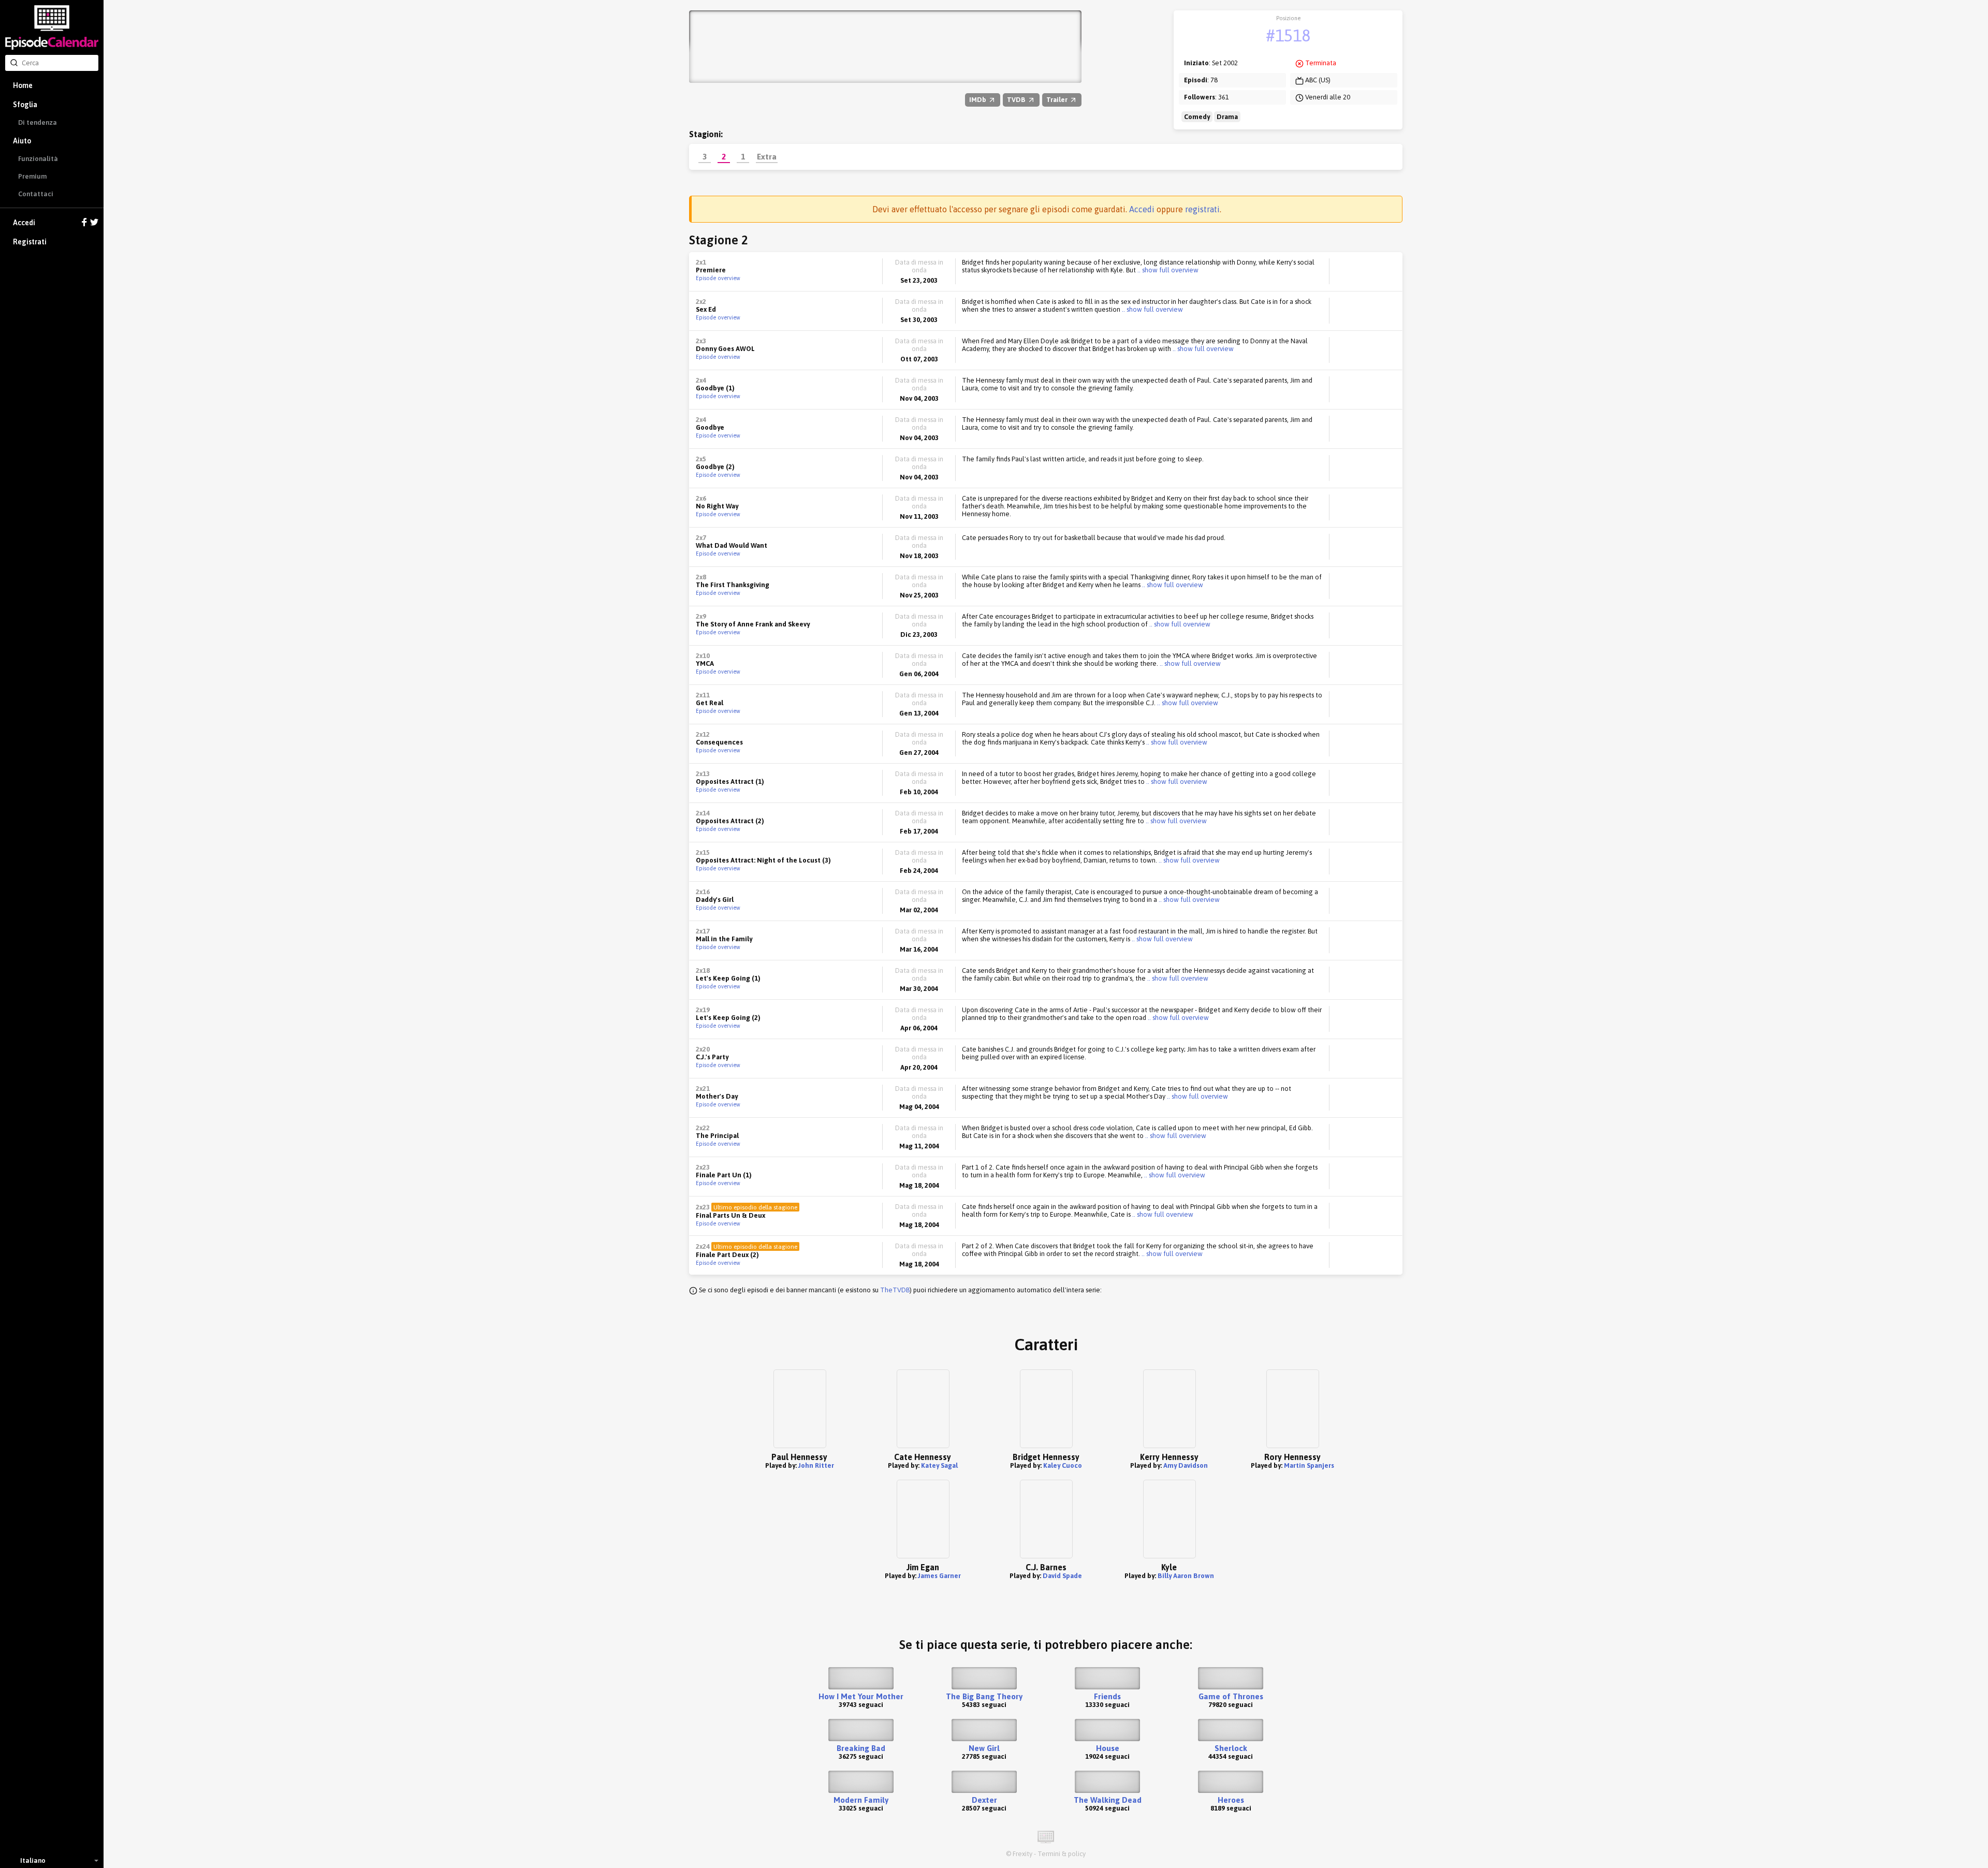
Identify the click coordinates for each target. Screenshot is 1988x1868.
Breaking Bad (861, 1748)
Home (23, 85)
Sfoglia (25, 105)
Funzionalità (38, 159)
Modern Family (861, 1800)
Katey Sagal (939, 1465)
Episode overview (718, 278)
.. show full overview (1167, 270)
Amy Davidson (1186, 1465)
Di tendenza (38, 122)
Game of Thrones (1231, 1696)
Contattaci (36, 194)
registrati (1202, 209)
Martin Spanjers (1309, 1465)
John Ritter (816, 1465)
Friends (1107, 1696)
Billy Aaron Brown (1186, 1576)
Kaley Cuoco (1063, 1465)
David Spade (1062, 1576)
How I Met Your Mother (861, 1696)
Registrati (30, 242)
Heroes (1231, 1800)
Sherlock (1231, 1748)
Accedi (24, 223)
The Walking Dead (1108, 1800)
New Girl (984, 1748)
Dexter (984, 1800)
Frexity (1022, 1854)
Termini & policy (1062, 1854)
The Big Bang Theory (984, 1696)
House (1108, 1748)
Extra (767, 156)
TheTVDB (895, 1290)
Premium (32, 176)
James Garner (939, 1576)
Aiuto (22, 141)
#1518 (1288, 35)
